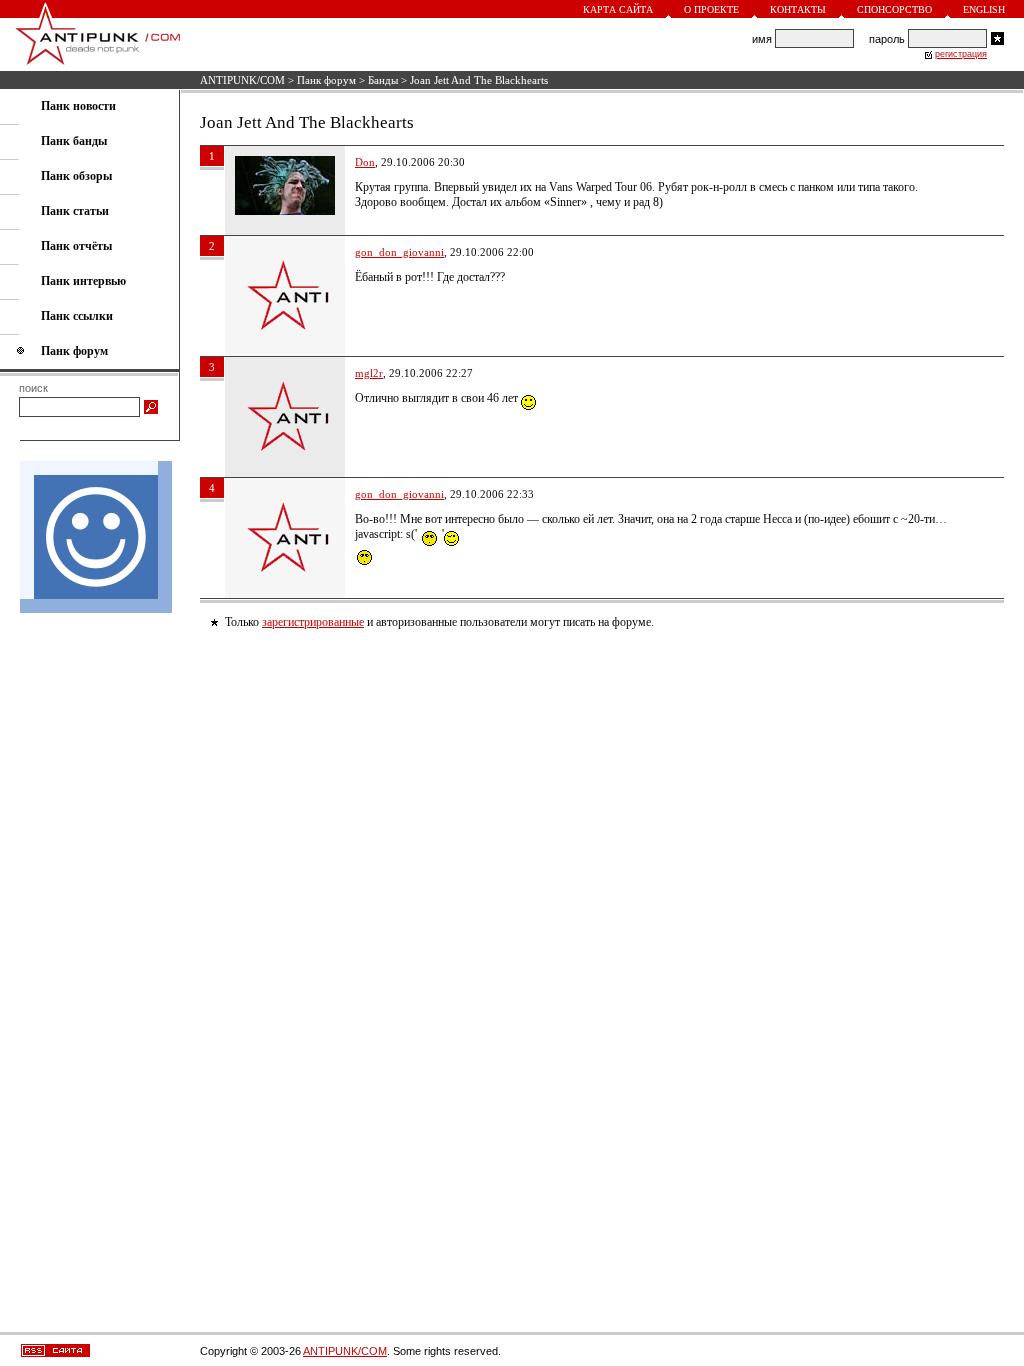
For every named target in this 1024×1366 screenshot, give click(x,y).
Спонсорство (894, 9)
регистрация (961, 54)
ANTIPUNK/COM (242, 80)
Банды (383, 80)
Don (365, 162)
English (984, 9)
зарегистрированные (313, 622)
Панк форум (326, 80)
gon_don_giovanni (399, 252)
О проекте (711, 9)
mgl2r (369, 373)
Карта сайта (618, 9)
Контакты (798, 9)
